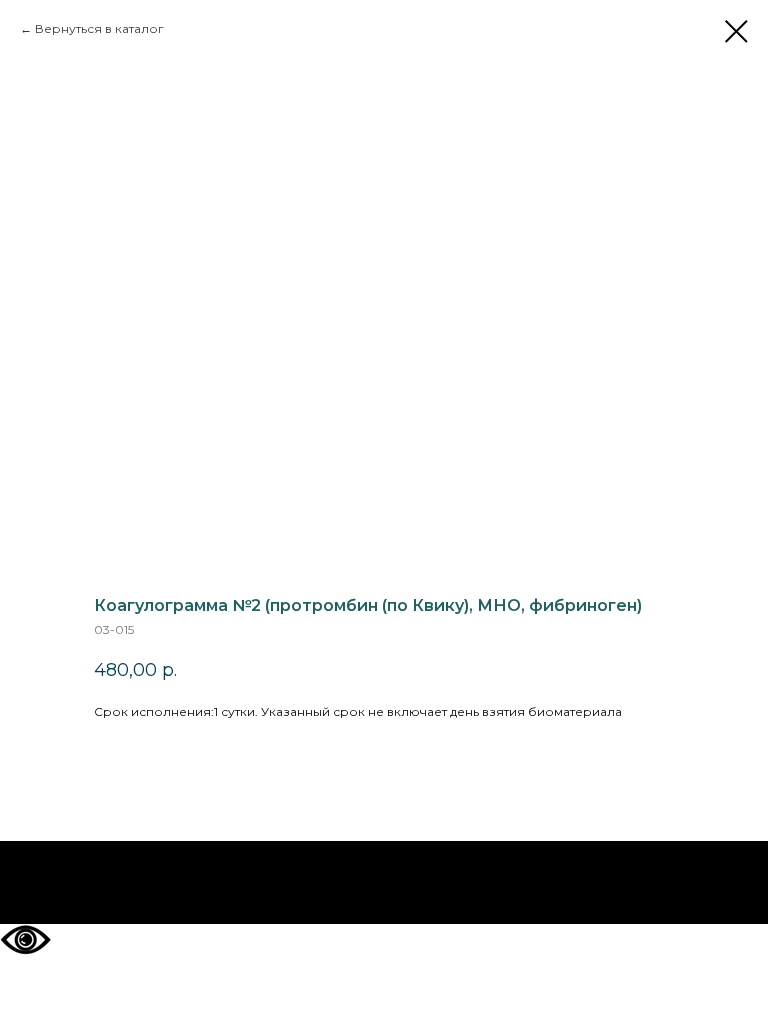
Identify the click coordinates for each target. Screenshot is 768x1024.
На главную (384, 883)
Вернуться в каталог (99, 28)
